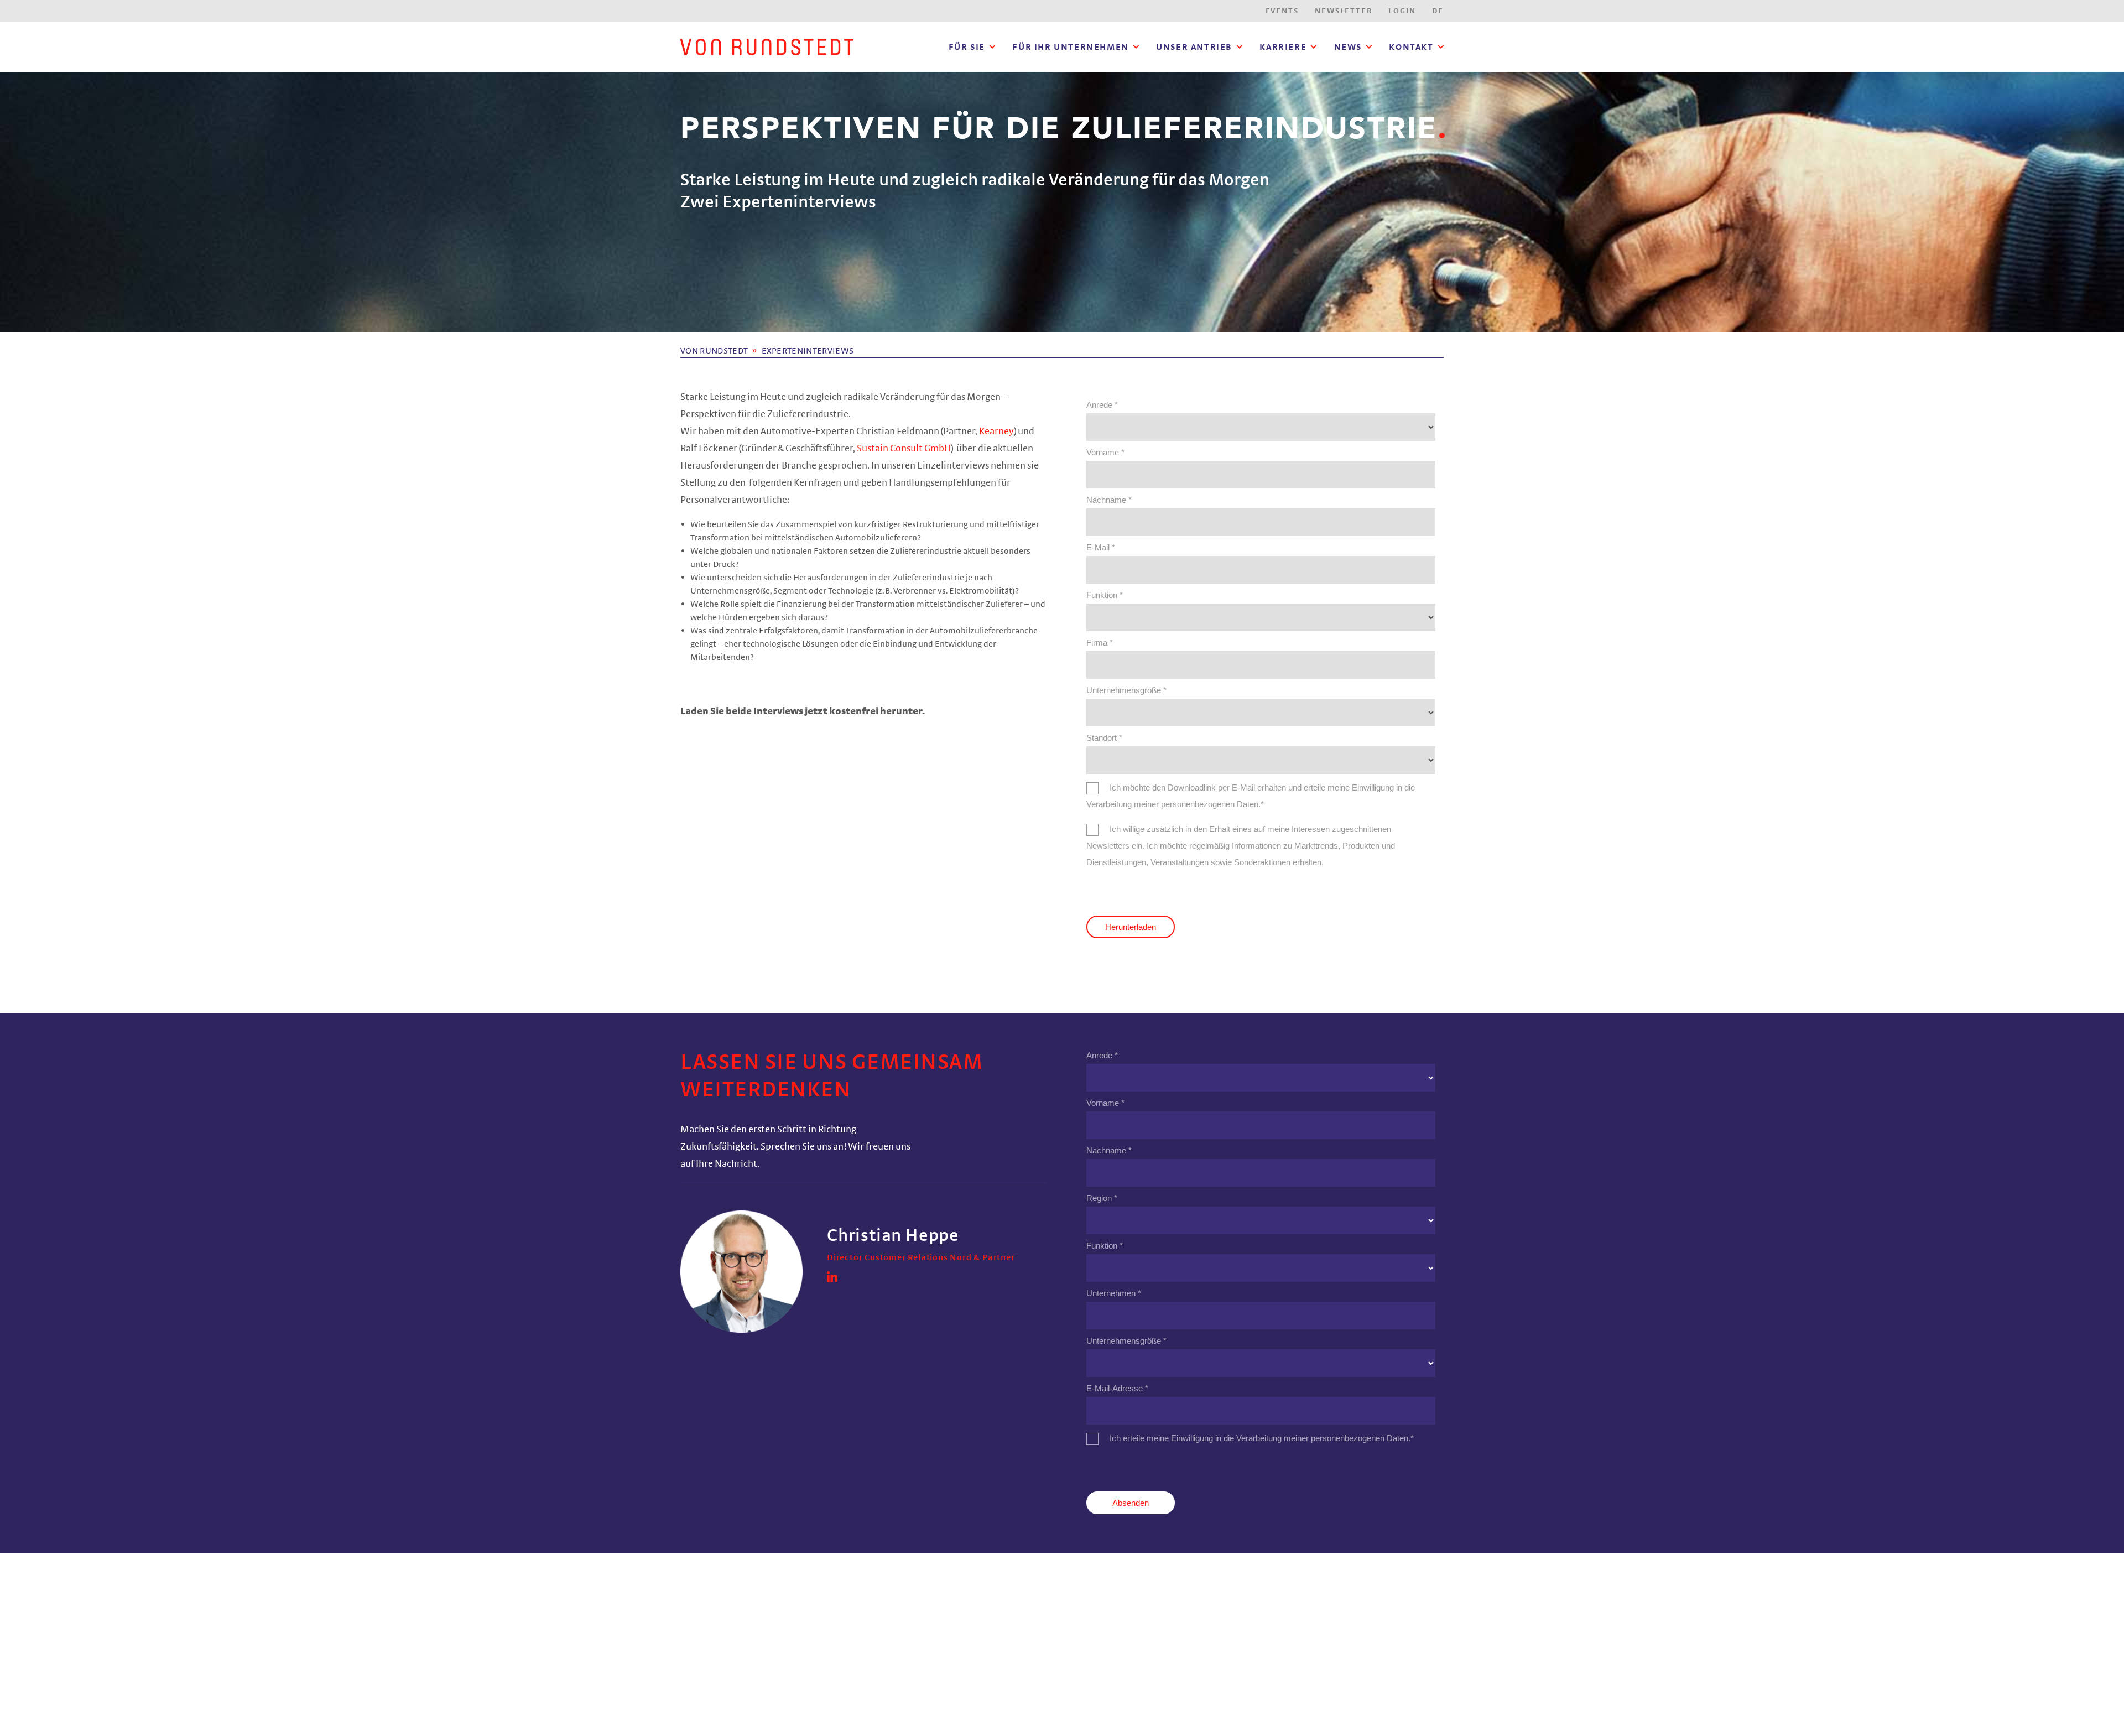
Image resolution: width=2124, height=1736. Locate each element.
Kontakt (1411, 47)
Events (1282, 11)
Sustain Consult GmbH (904, 449)
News (1348, 47)
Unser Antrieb (1194, 47)
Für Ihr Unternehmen (1070, 47)
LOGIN (1402, 11)
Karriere (1283, 47)
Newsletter (1343, 11)
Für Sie (967, 47)
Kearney (996, 432)
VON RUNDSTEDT (714, 351)
